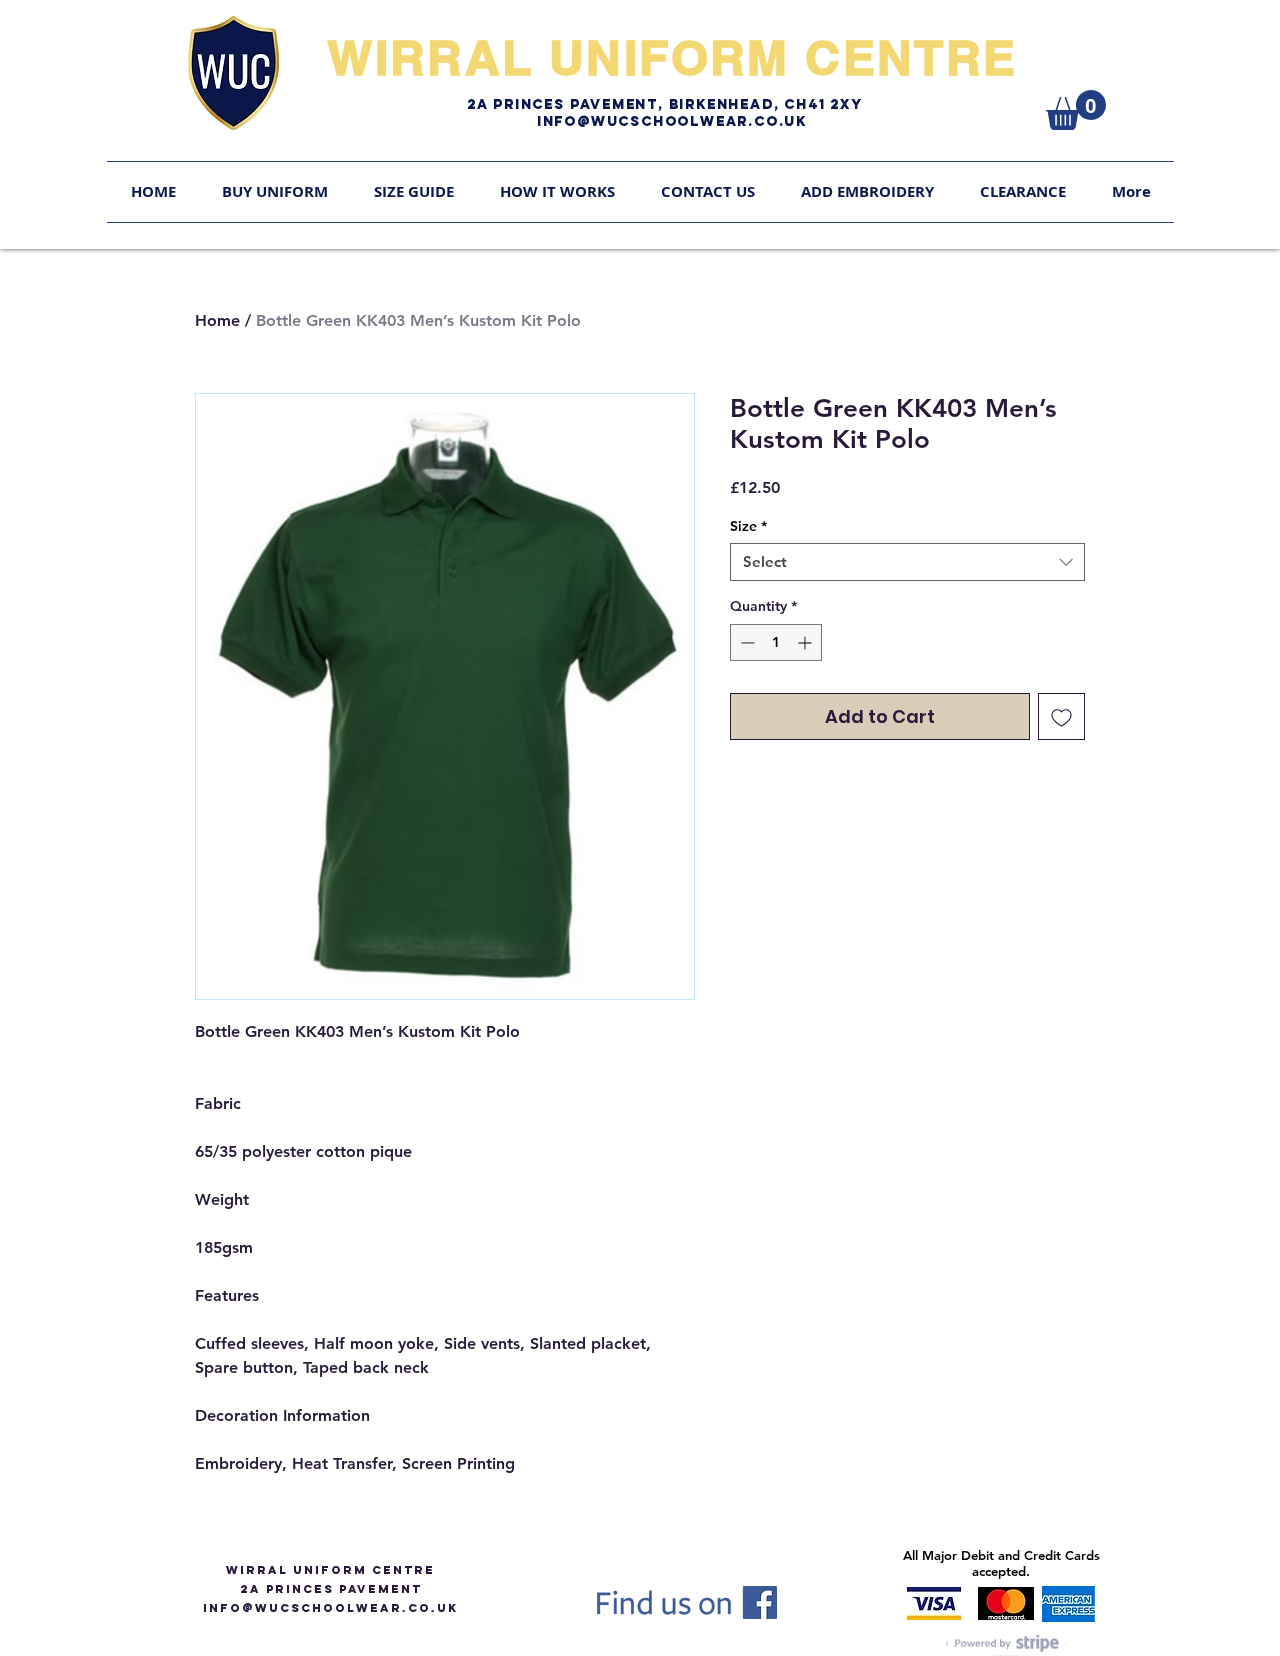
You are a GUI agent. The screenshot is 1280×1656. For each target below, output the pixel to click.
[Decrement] (745, 642)
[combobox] (907, 562)
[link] (1076, 110)
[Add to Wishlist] (1061, 716)
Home (217, 320)
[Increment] (806, 642)
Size (748, 526)
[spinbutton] (776, 642)
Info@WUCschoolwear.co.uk (672, 121)
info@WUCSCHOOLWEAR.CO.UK (330, 1608)
